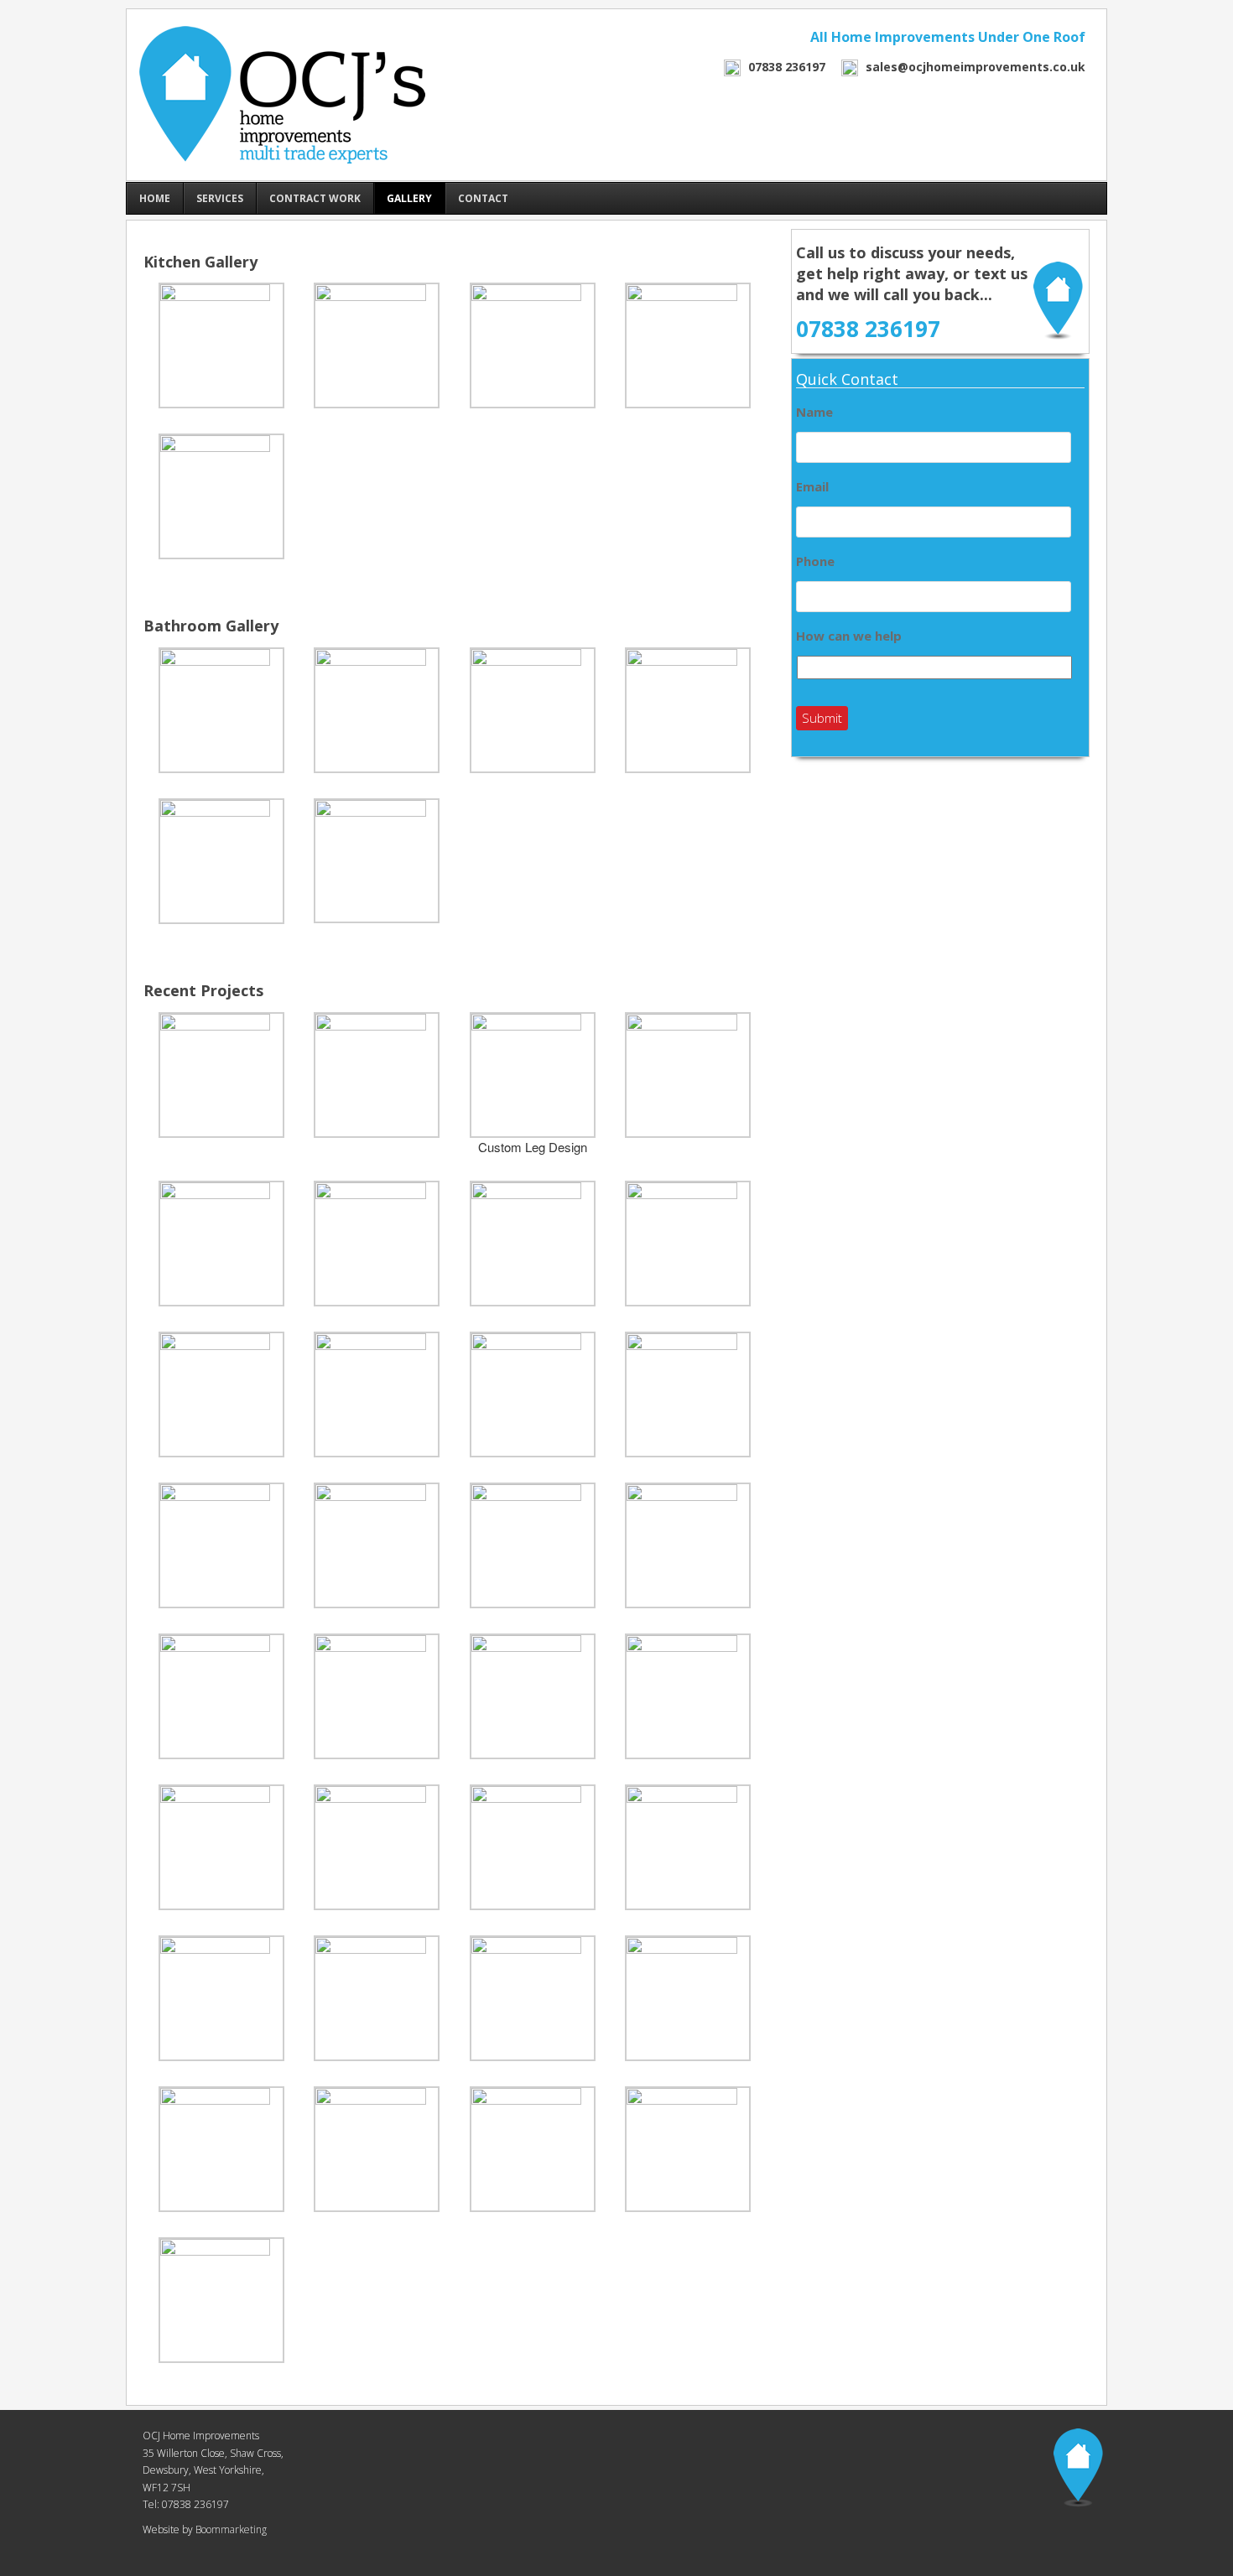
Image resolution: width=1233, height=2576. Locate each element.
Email (812, 487)
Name (814, 412)
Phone (815, 561)
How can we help (849, 636)
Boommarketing (230, 2529)
